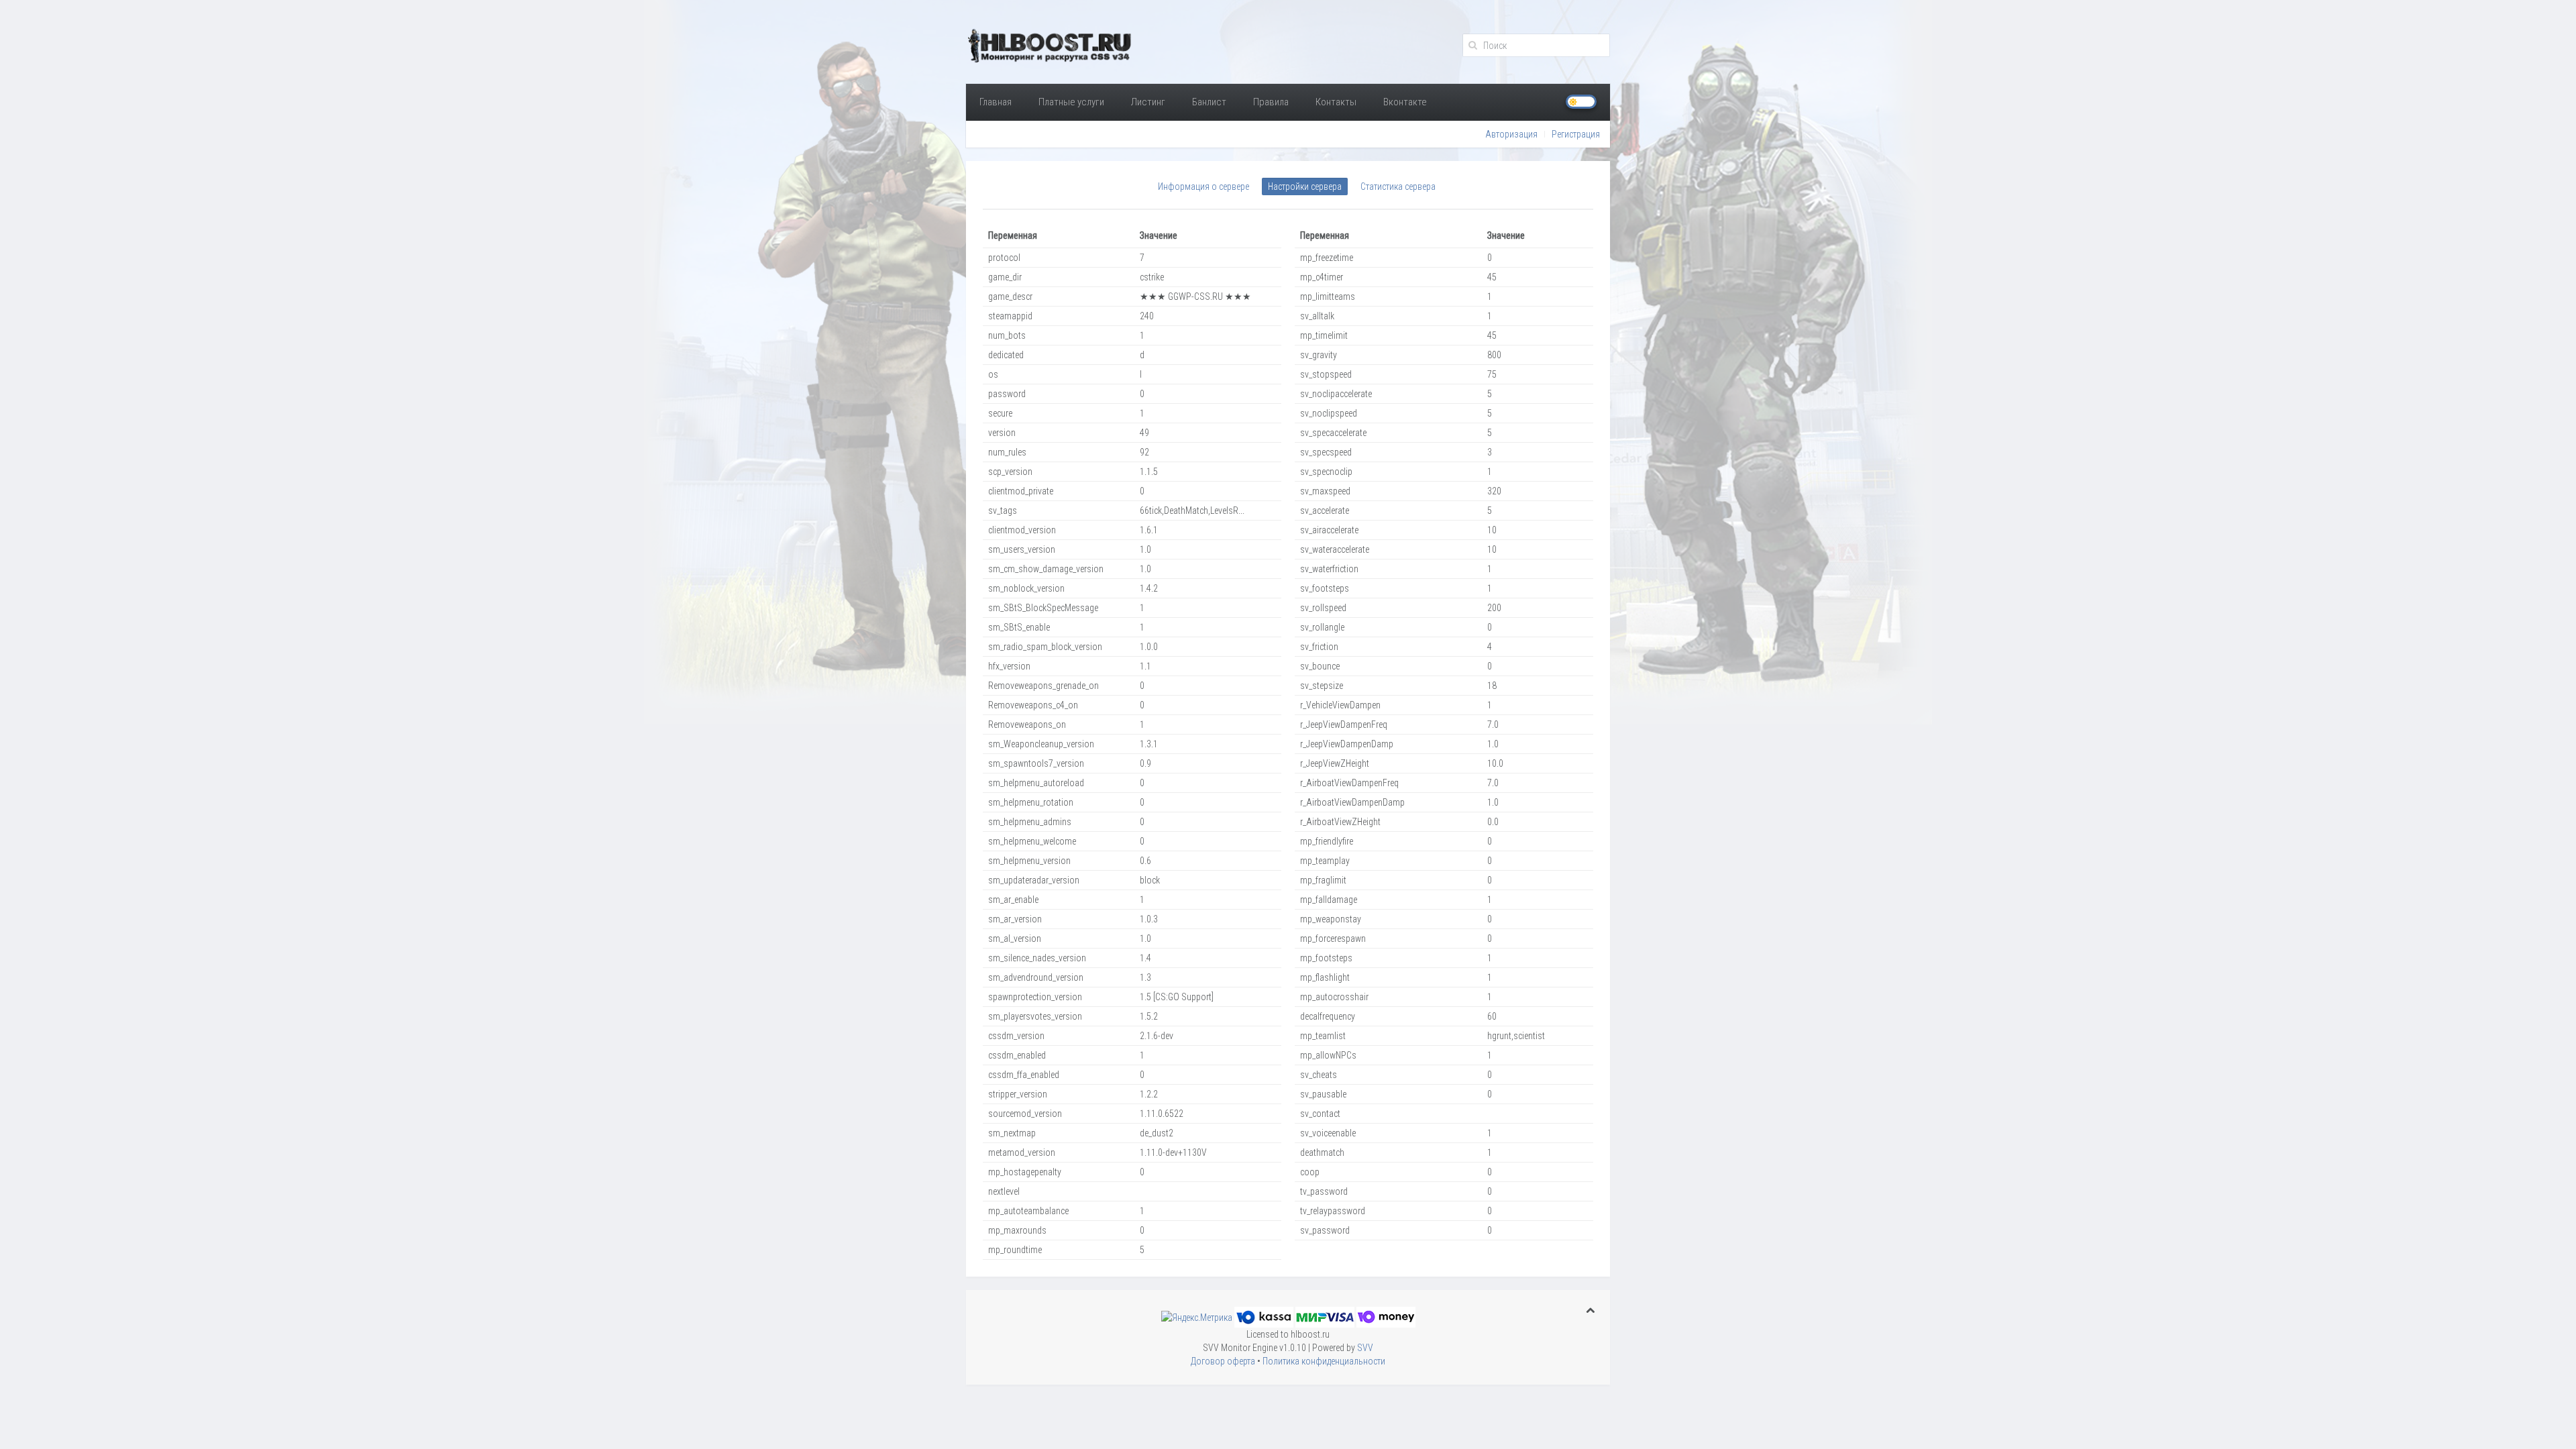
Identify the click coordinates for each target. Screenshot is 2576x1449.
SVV (1365, 1348)
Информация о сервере (1203, 186)
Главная (996, 102)
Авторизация (1511, 134)
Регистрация (1576, 134)
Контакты (1336, 102)
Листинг (1148, 102)
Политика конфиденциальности (1324, 1361)
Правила (1271, 102)
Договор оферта (1223, 1361)
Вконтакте (1405, 102)
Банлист (1209, 102)
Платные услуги (1071, 102)
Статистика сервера (1398, 186)
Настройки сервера (1305, 186)
